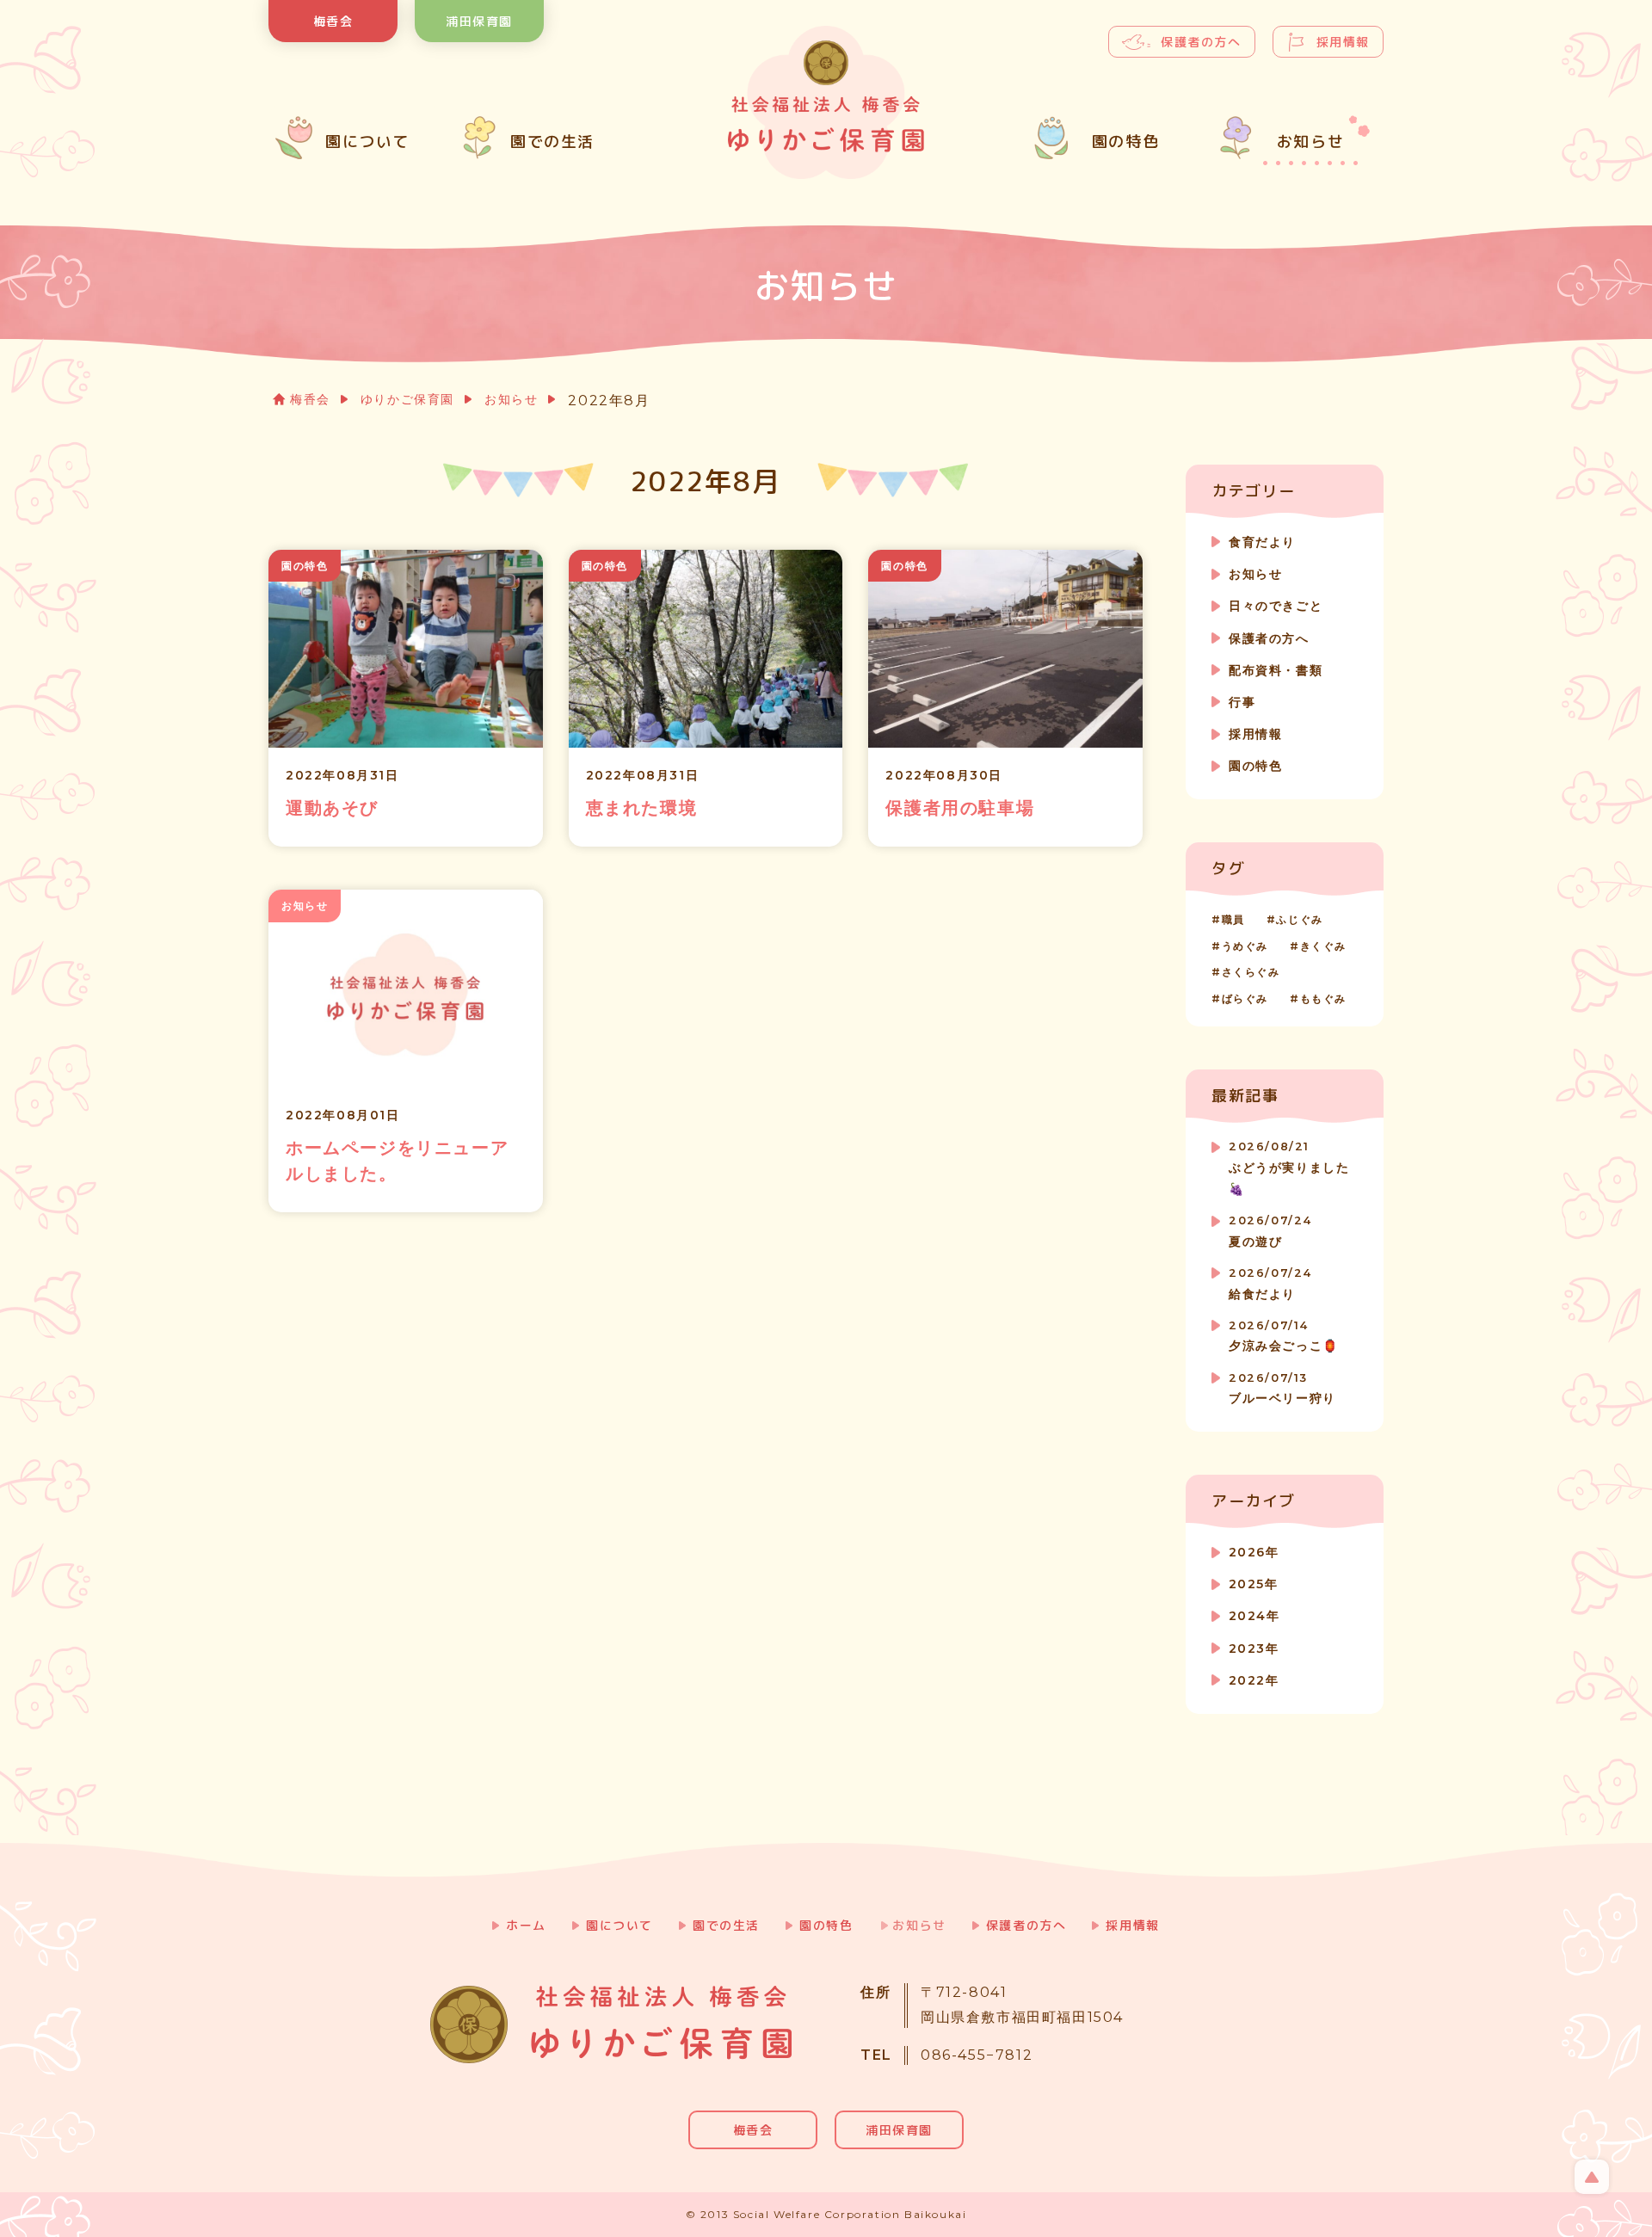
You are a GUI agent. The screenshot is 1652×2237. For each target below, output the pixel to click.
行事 (1242, 702)
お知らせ (511, 399)
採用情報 (1343, 42)
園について (619, 1925)
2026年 (1254, 1552)
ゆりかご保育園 (407, 399)
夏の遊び (1270, 1232)
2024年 (1254, 1616)
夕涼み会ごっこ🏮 (1284, 1337)
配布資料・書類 (1276, 670)
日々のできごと (1276, 606)
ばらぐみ (1245, 998)
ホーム (526, 1925)
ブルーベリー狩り (1282, 1389)
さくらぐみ (1251, 972)
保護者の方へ (1201, 42)
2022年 (1254, 1680)
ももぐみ (1323, 998)
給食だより (1270, 1284)
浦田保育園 (479, 21)
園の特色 (1255, 766)
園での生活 (726, 1925)
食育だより (1262, 542)
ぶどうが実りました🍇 (1289, 1168)
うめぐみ (1245, 946)
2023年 (1254, 1648)
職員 (1233, 919)
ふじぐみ (1299, 919)
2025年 (1253, 1584)
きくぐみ (1323, 946)
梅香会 (333, 21)
